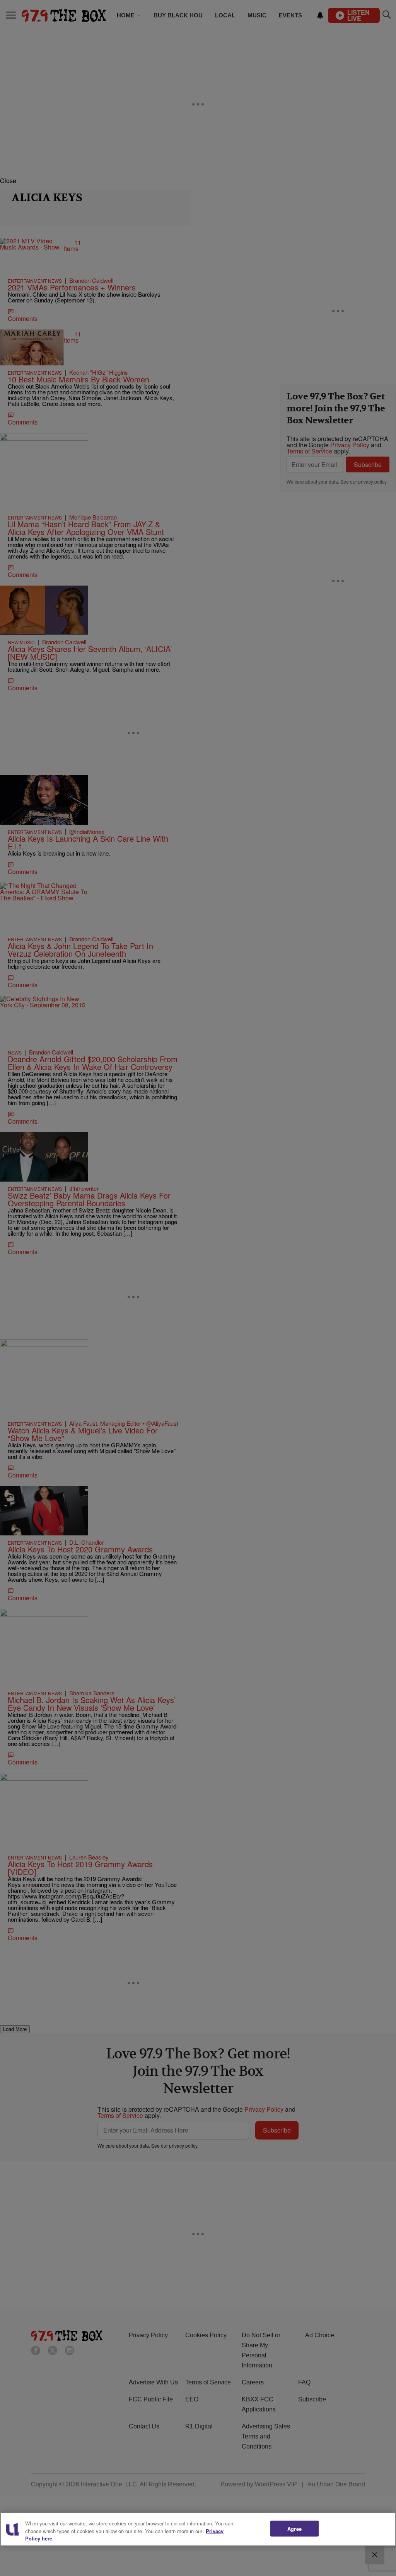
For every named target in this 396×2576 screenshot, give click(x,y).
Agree (294, 2528)
